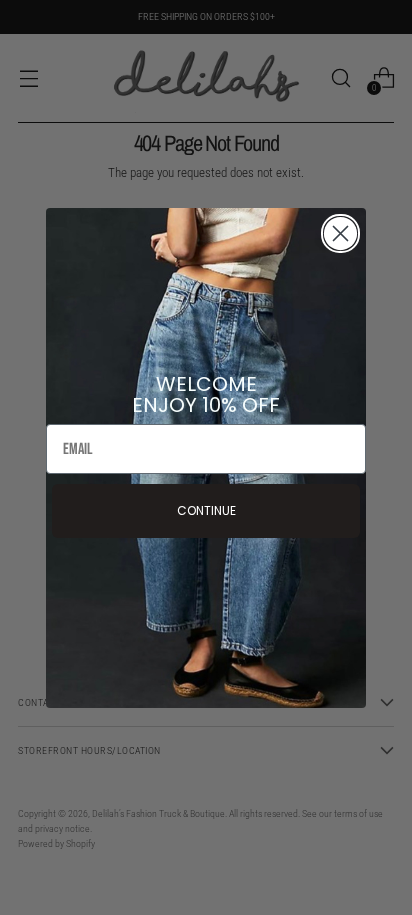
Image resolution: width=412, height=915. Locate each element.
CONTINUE (206, 510)
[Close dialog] (340, 233)
